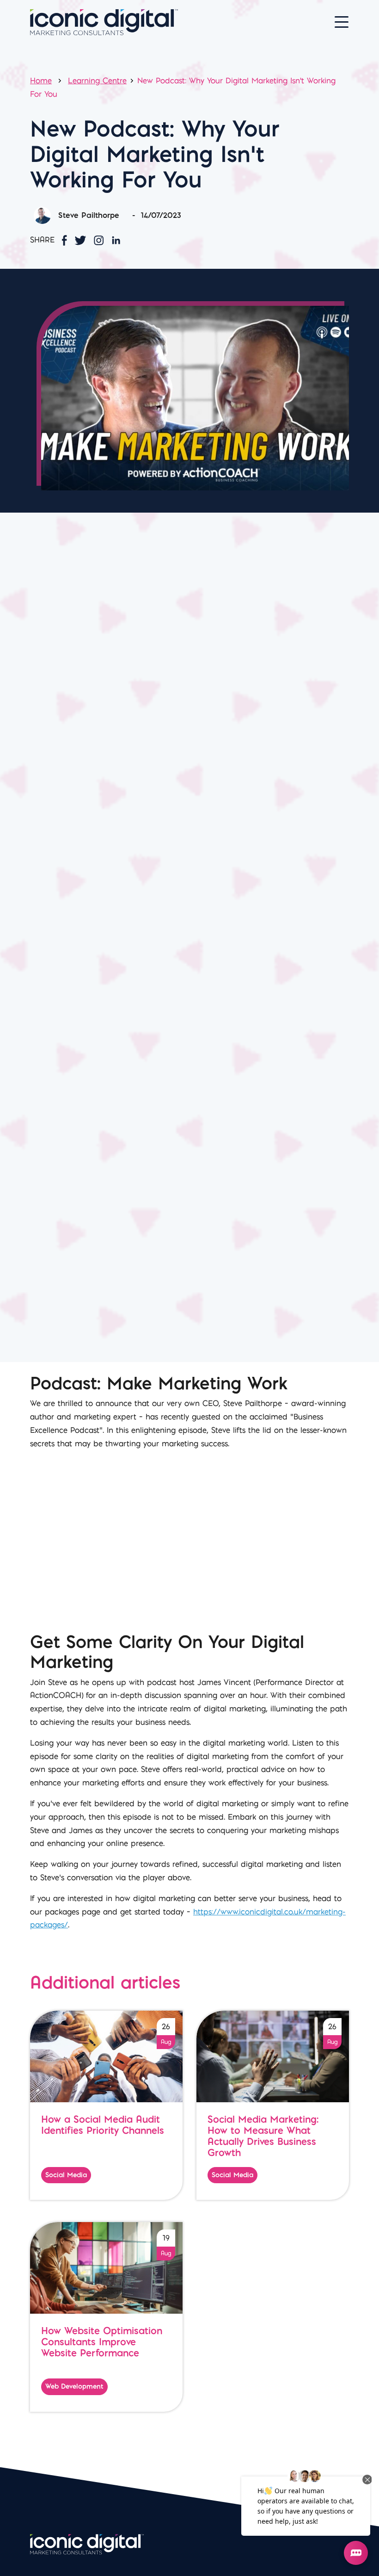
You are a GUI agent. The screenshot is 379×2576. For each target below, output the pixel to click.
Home (41, 80)
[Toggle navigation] (342, 22)
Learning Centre (97, 80)
